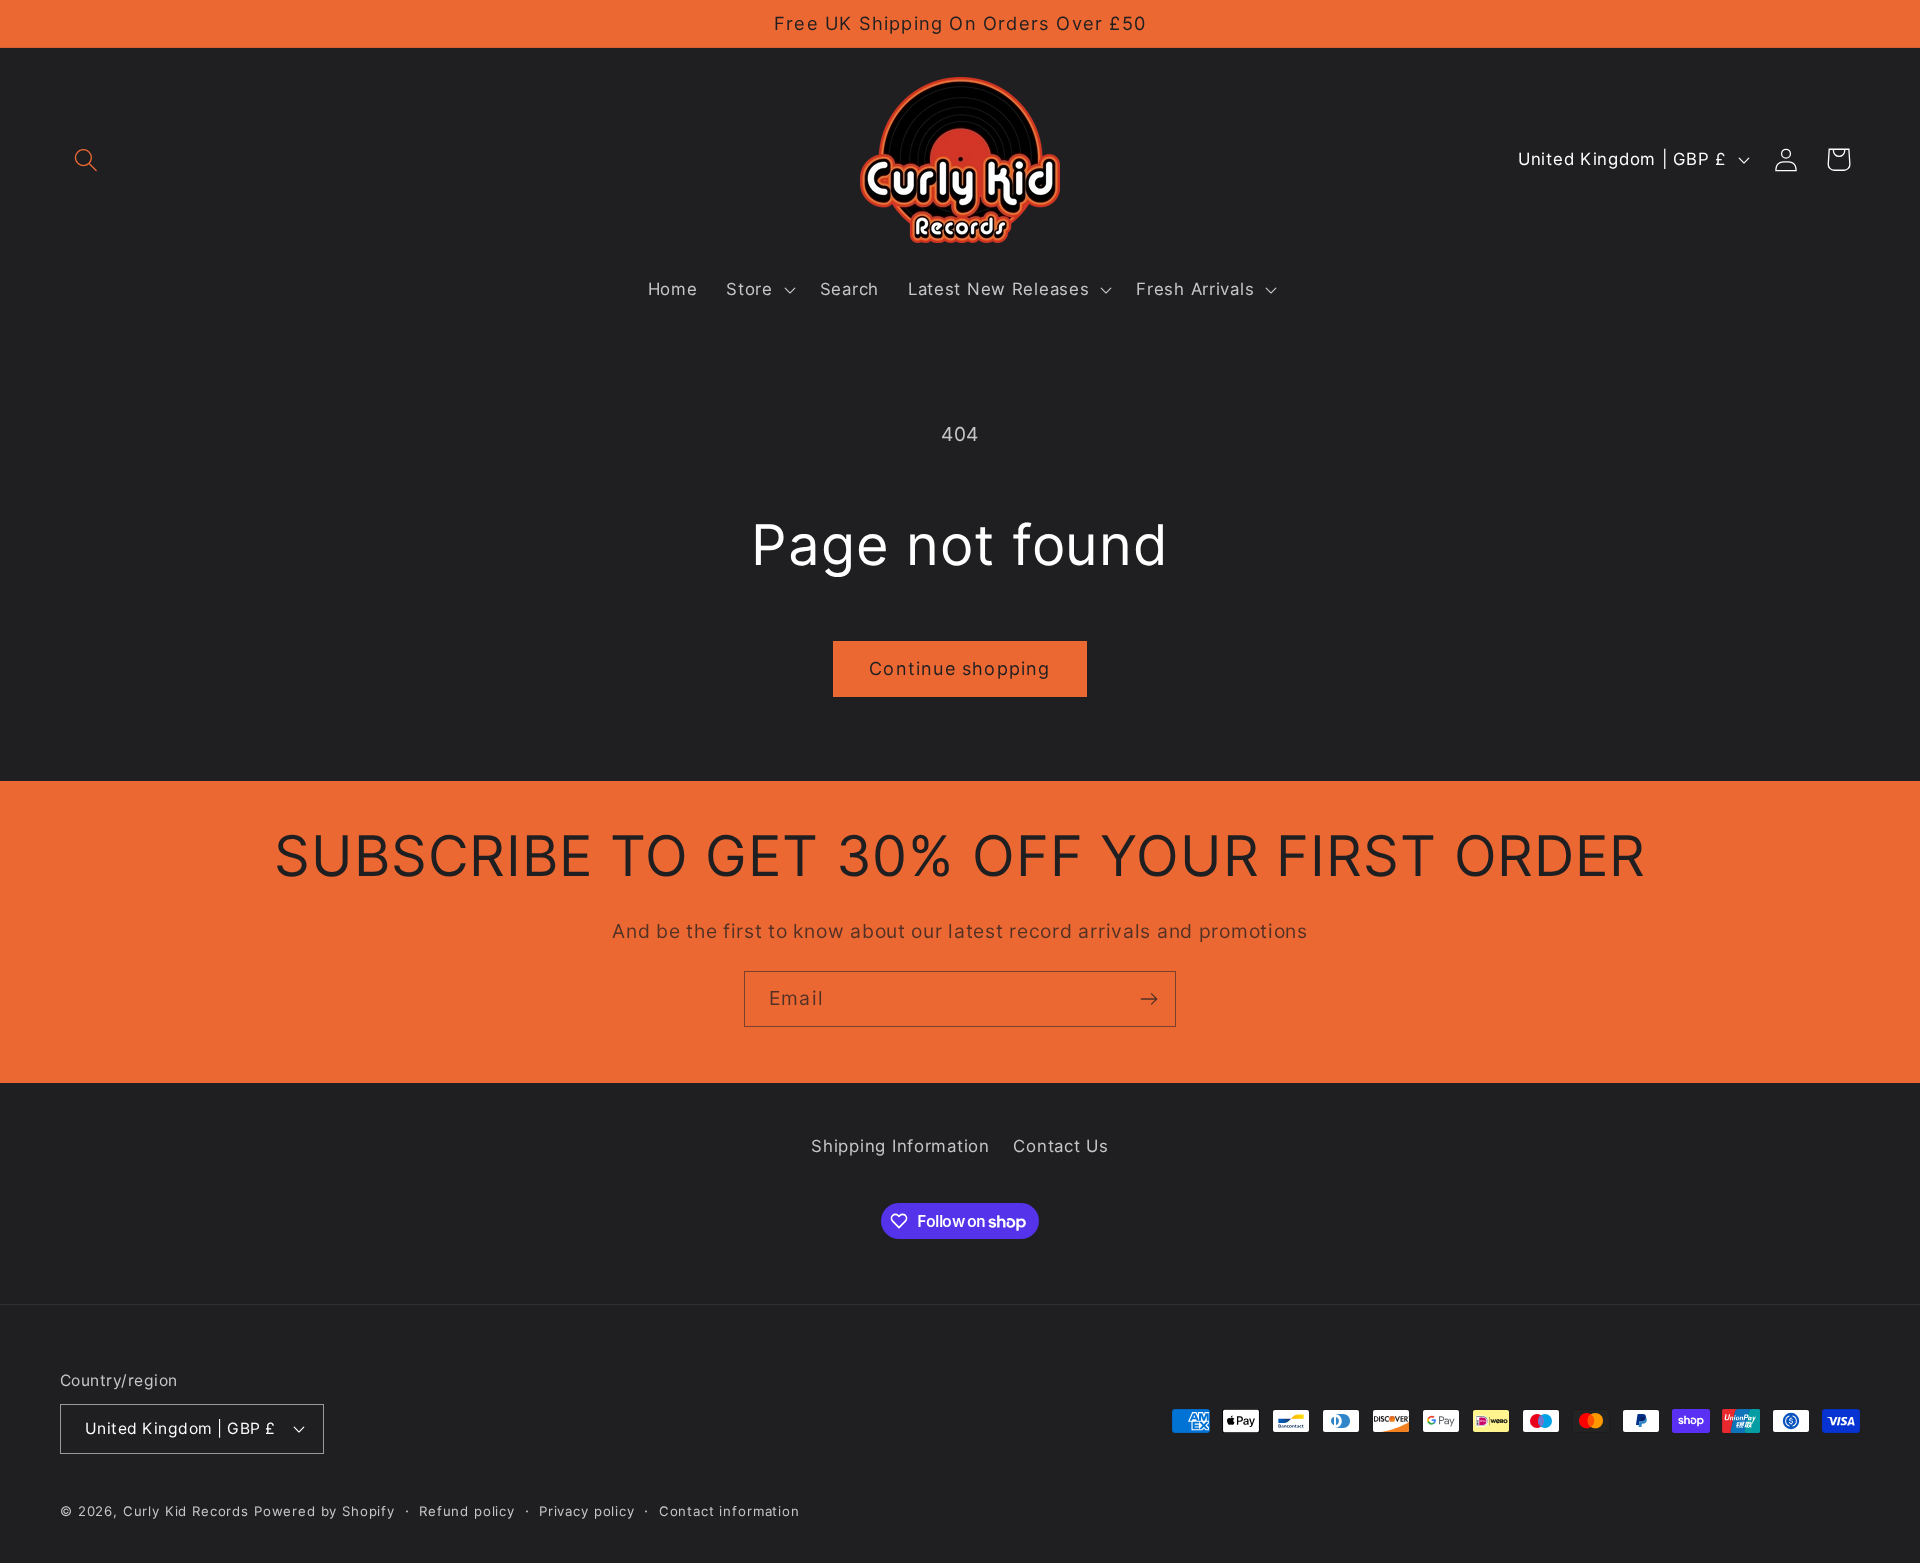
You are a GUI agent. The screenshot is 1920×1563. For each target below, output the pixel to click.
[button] (86, 159)
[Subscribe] (1148, 999)
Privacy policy (587, 1511)
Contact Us (1060, 1146)
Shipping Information (900, 1146)
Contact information (729, 1511)
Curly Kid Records (186, 1511)
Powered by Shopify (324, 1511)
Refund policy (467, 1511)
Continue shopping (959, 668)
